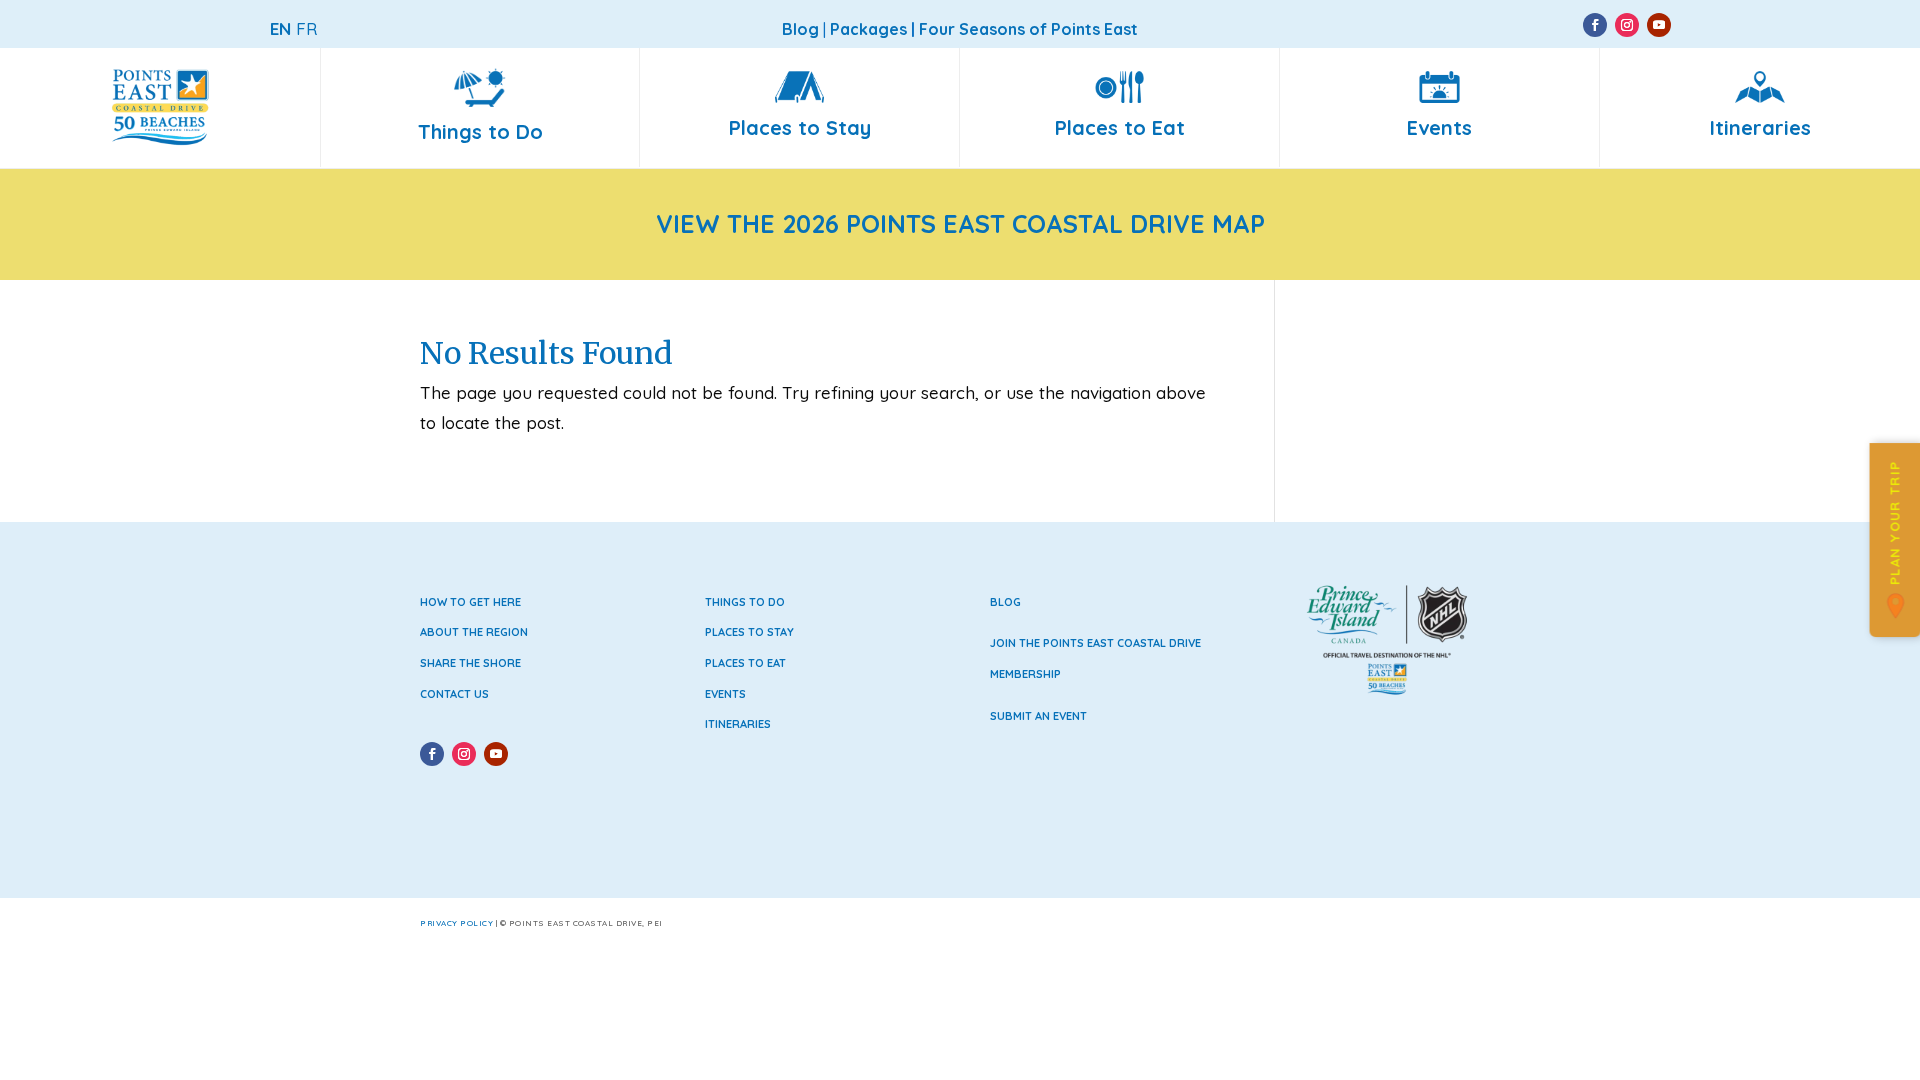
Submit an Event (1038, 716)
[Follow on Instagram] (1627, 25)
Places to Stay (749, 632)
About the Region (474, 632)
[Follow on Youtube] (1659, 25)
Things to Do (745, 602)
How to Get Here (470, 602)
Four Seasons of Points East (1028, 29)
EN (280, 28)
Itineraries (738, 724)
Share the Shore (470, 663)
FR (306, 28)
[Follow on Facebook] (1595, 25)
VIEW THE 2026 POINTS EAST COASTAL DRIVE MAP (960, 223)
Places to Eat (745, 663)
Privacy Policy (456, 923)
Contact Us (454, 694)
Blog (1005, 602)
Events (725, 694)
